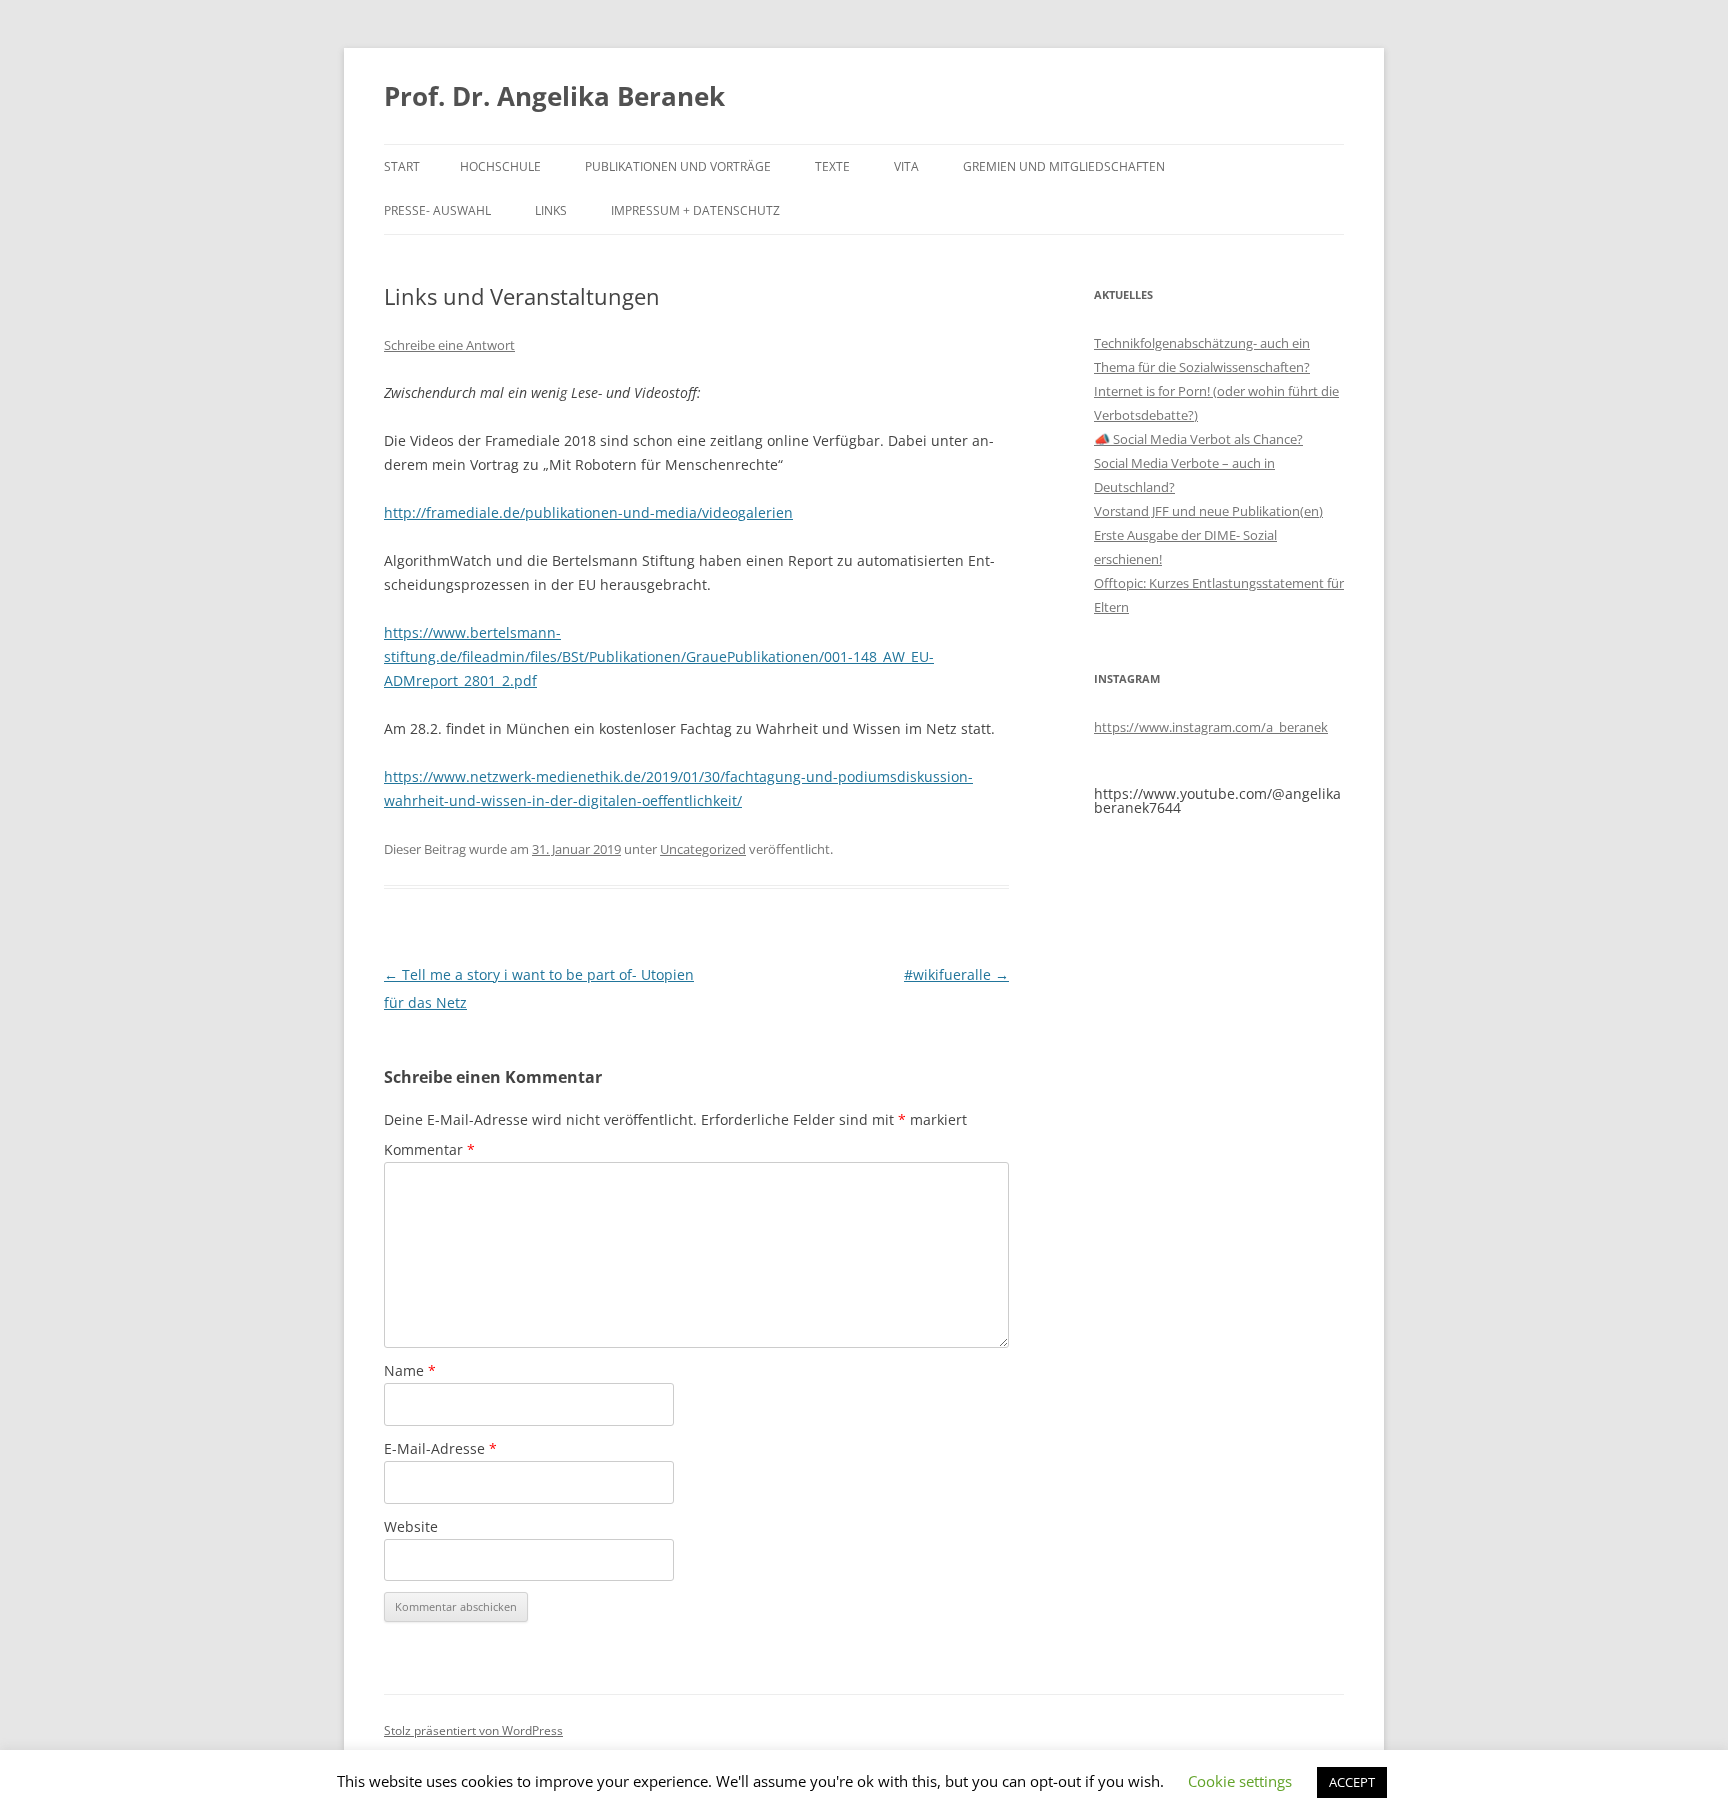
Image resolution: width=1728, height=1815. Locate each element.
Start (402, 166)
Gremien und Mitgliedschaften (1064, 166)
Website (411, 1526)
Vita (906, 166)
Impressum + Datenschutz (695, 210)
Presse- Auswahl (437, 210)
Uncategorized (703, 849)
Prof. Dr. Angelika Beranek (554, 96)
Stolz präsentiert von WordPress (473, 1730)
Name (410, 1370)
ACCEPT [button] (1352, 1782)
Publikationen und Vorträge (678, 166)
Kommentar (429, 1149)
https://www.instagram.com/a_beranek (1211, 727)
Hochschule (500, 166)
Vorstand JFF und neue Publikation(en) (1208, 511)
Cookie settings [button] (1240, 1781)
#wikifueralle (956, 974)
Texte (832, 166)
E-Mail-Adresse (440, 1448)
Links (551, 210)
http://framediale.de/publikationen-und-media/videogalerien (588, 512)
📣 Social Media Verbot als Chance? (1198, 439)
